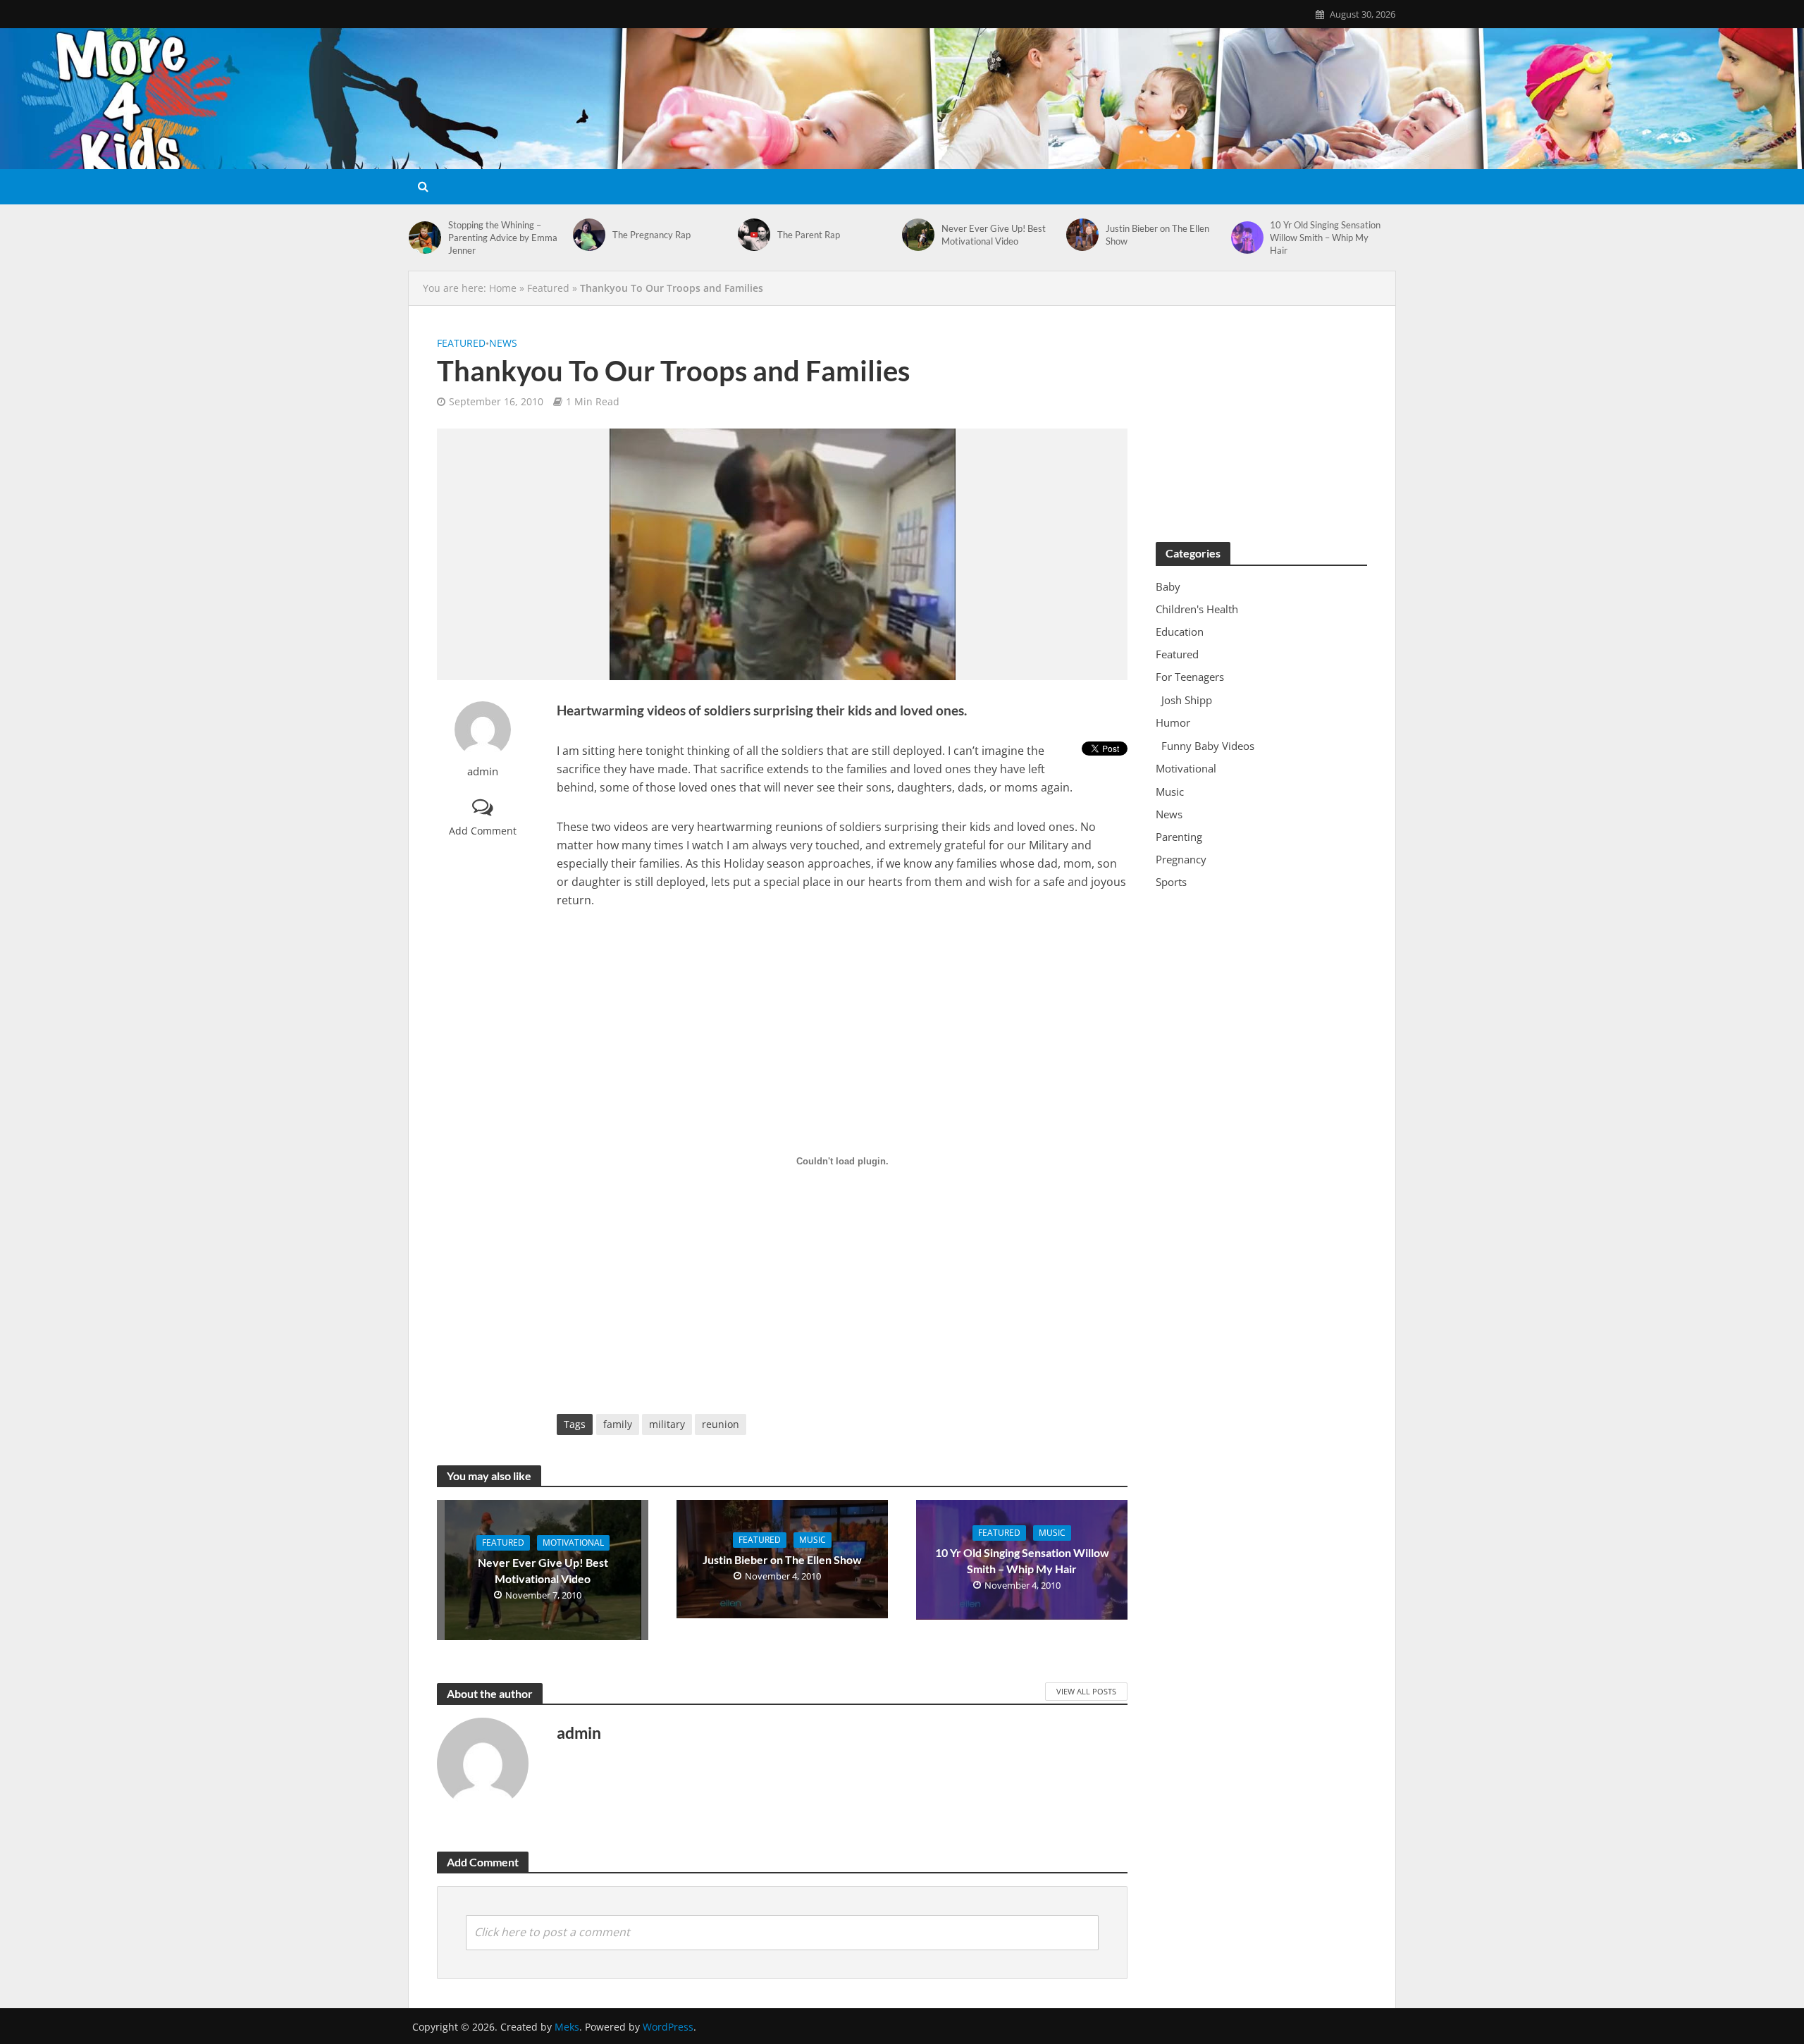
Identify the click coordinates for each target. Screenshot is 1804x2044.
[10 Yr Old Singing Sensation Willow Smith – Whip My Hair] (1247, 238)
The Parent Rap (809, 235)
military (667, 1424)
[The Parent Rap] (754, 235)
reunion (721, 1424)
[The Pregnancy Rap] (589, 235)
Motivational (573, 1543)
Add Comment (483, 831)
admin (483, 771)
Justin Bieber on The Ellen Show (1157, 235)
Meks (567, 2027)
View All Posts (1086, 1691)
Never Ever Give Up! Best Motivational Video (994, 235)
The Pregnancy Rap (651, 235)
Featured (548, 288)
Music (813, 1540)
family (618, 1424)
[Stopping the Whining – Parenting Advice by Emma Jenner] (425, 238)
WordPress (668, 2027)
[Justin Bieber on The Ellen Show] (1082, 235)
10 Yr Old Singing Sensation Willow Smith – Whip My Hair (1325, 238)
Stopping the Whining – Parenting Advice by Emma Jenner (503, 238)
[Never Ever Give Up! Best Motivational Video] (918, 235)
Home (503, 288)
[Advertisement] (1261, 422)
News (503, 343)
